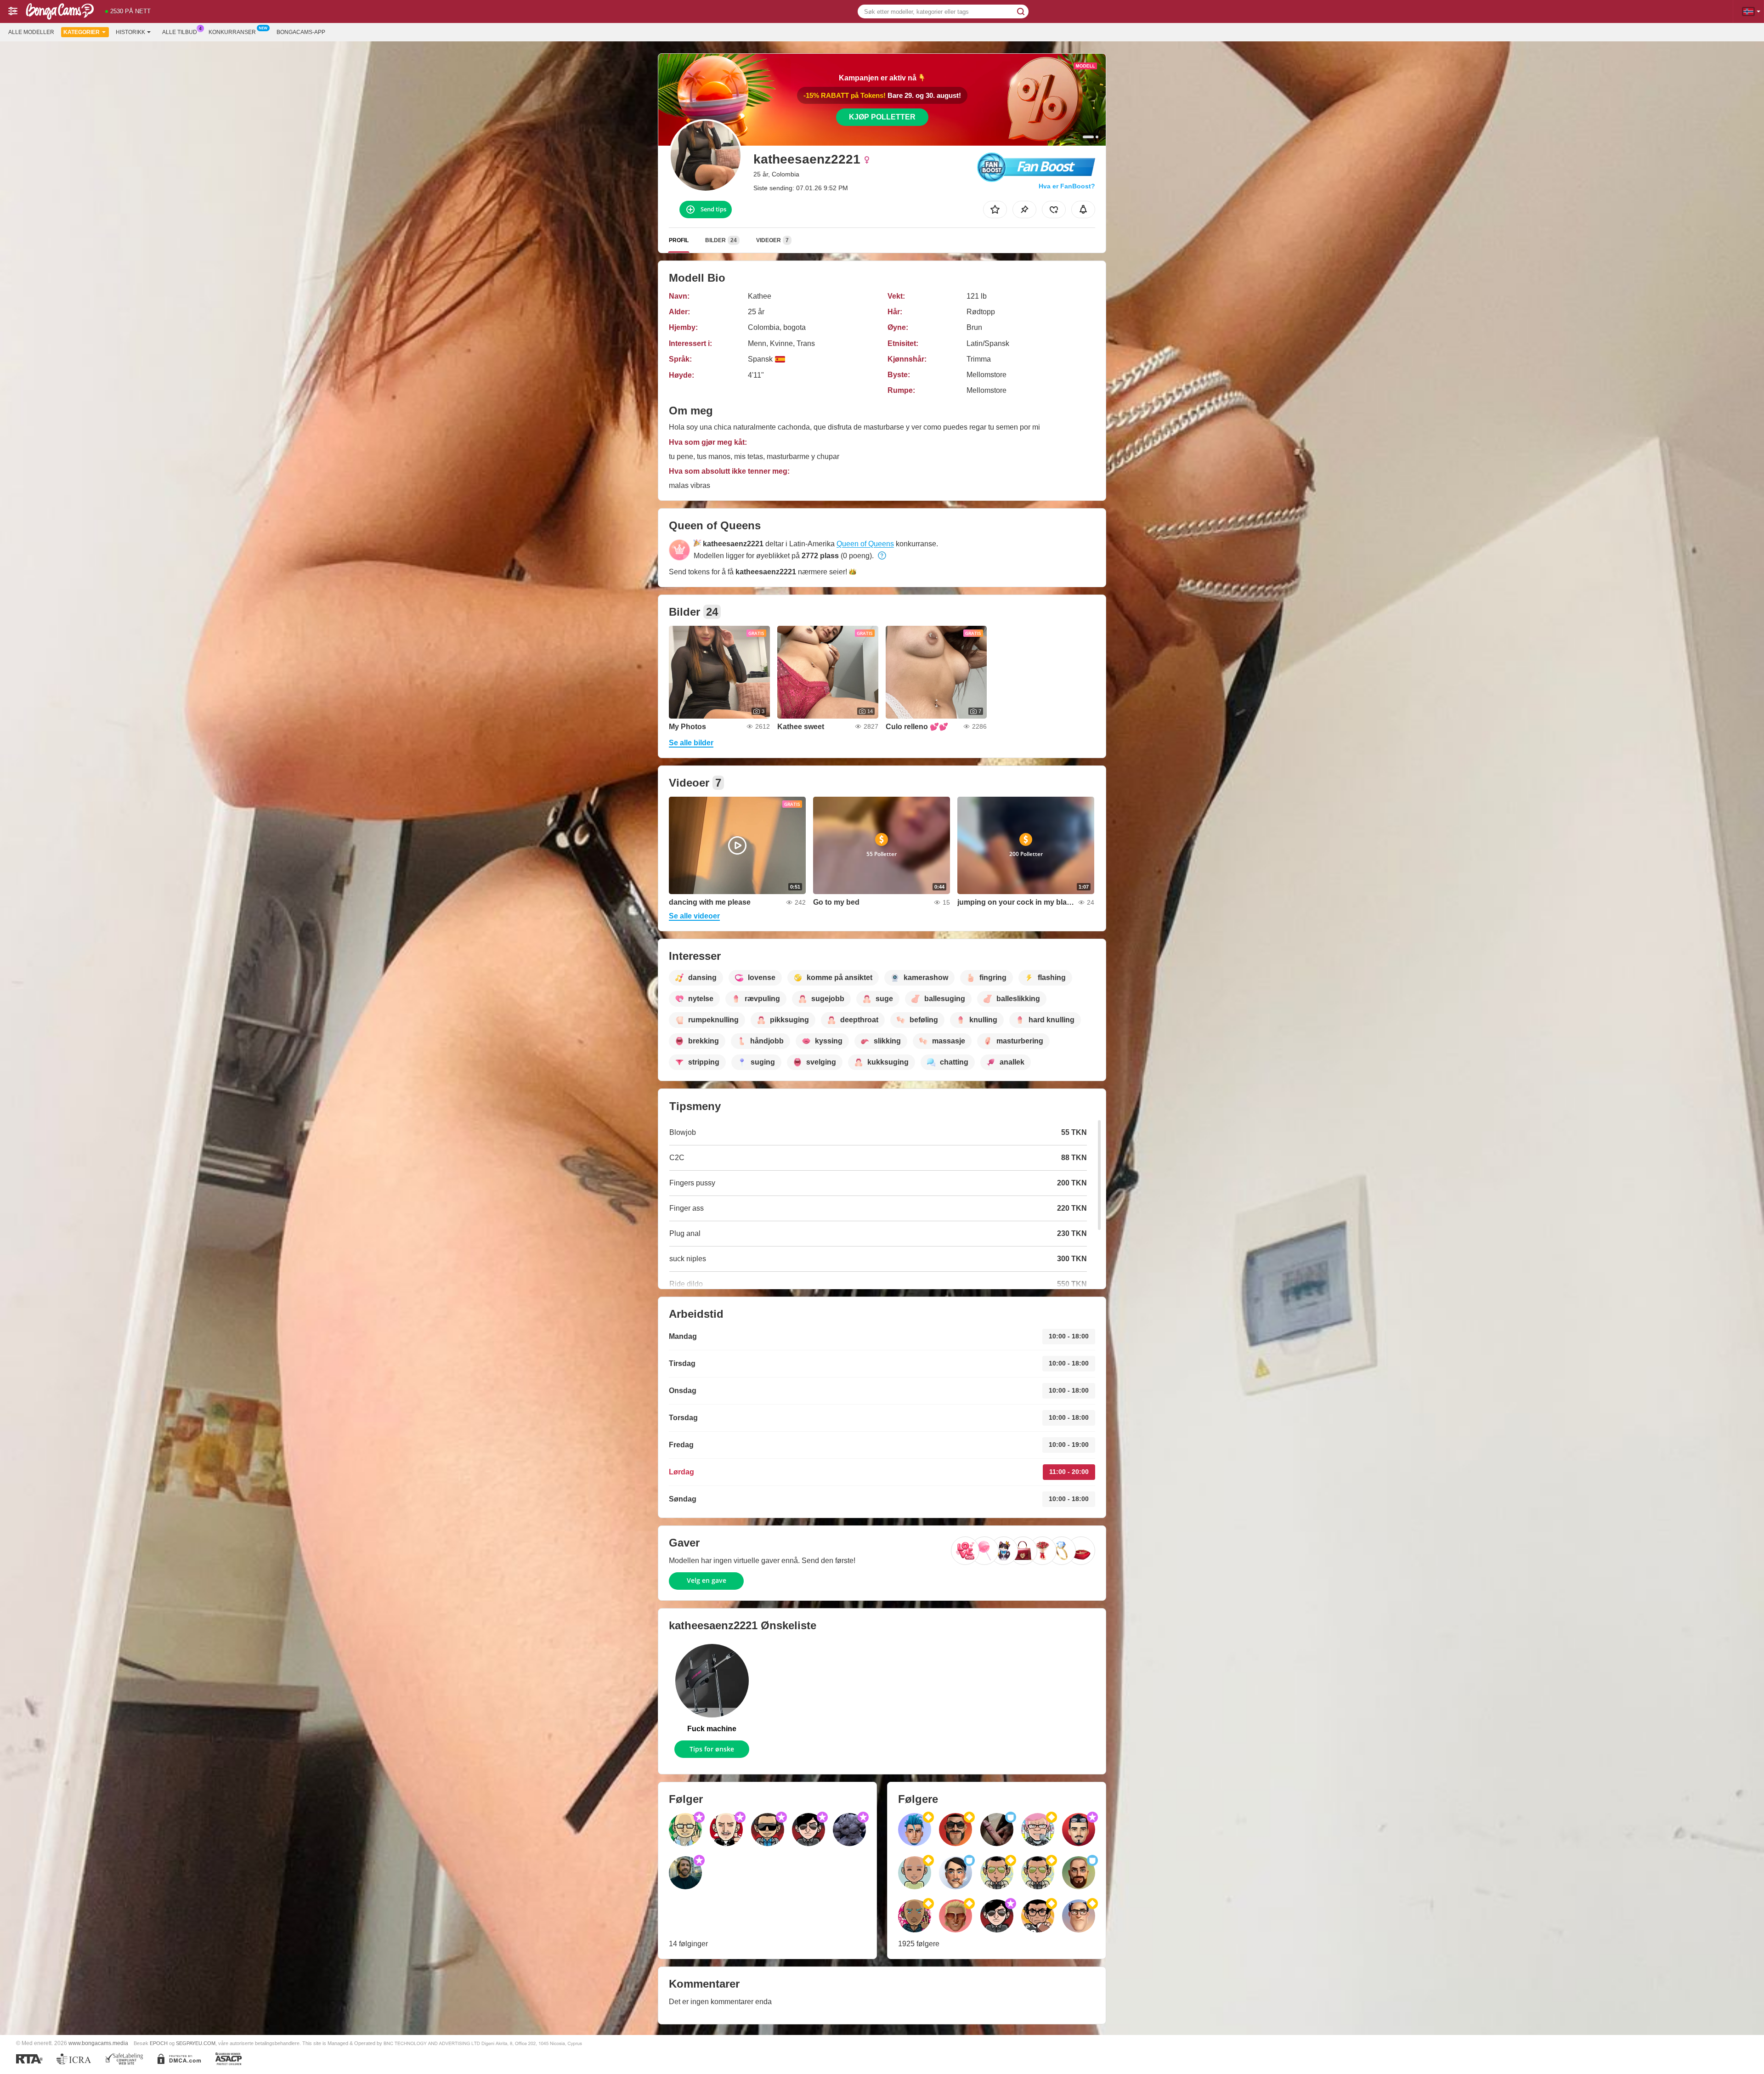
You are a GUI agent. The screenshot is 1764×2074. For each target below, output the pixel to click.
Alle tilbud (180, 32)
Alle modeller (31, 32)
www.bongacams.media (98, 2043)
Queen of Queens (865, 544)
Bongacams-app (301, 32)
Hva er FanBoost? (1067, 186)
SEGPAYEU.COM (196, 2043)
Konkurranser (232, 32)
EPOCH (159, 2043)
